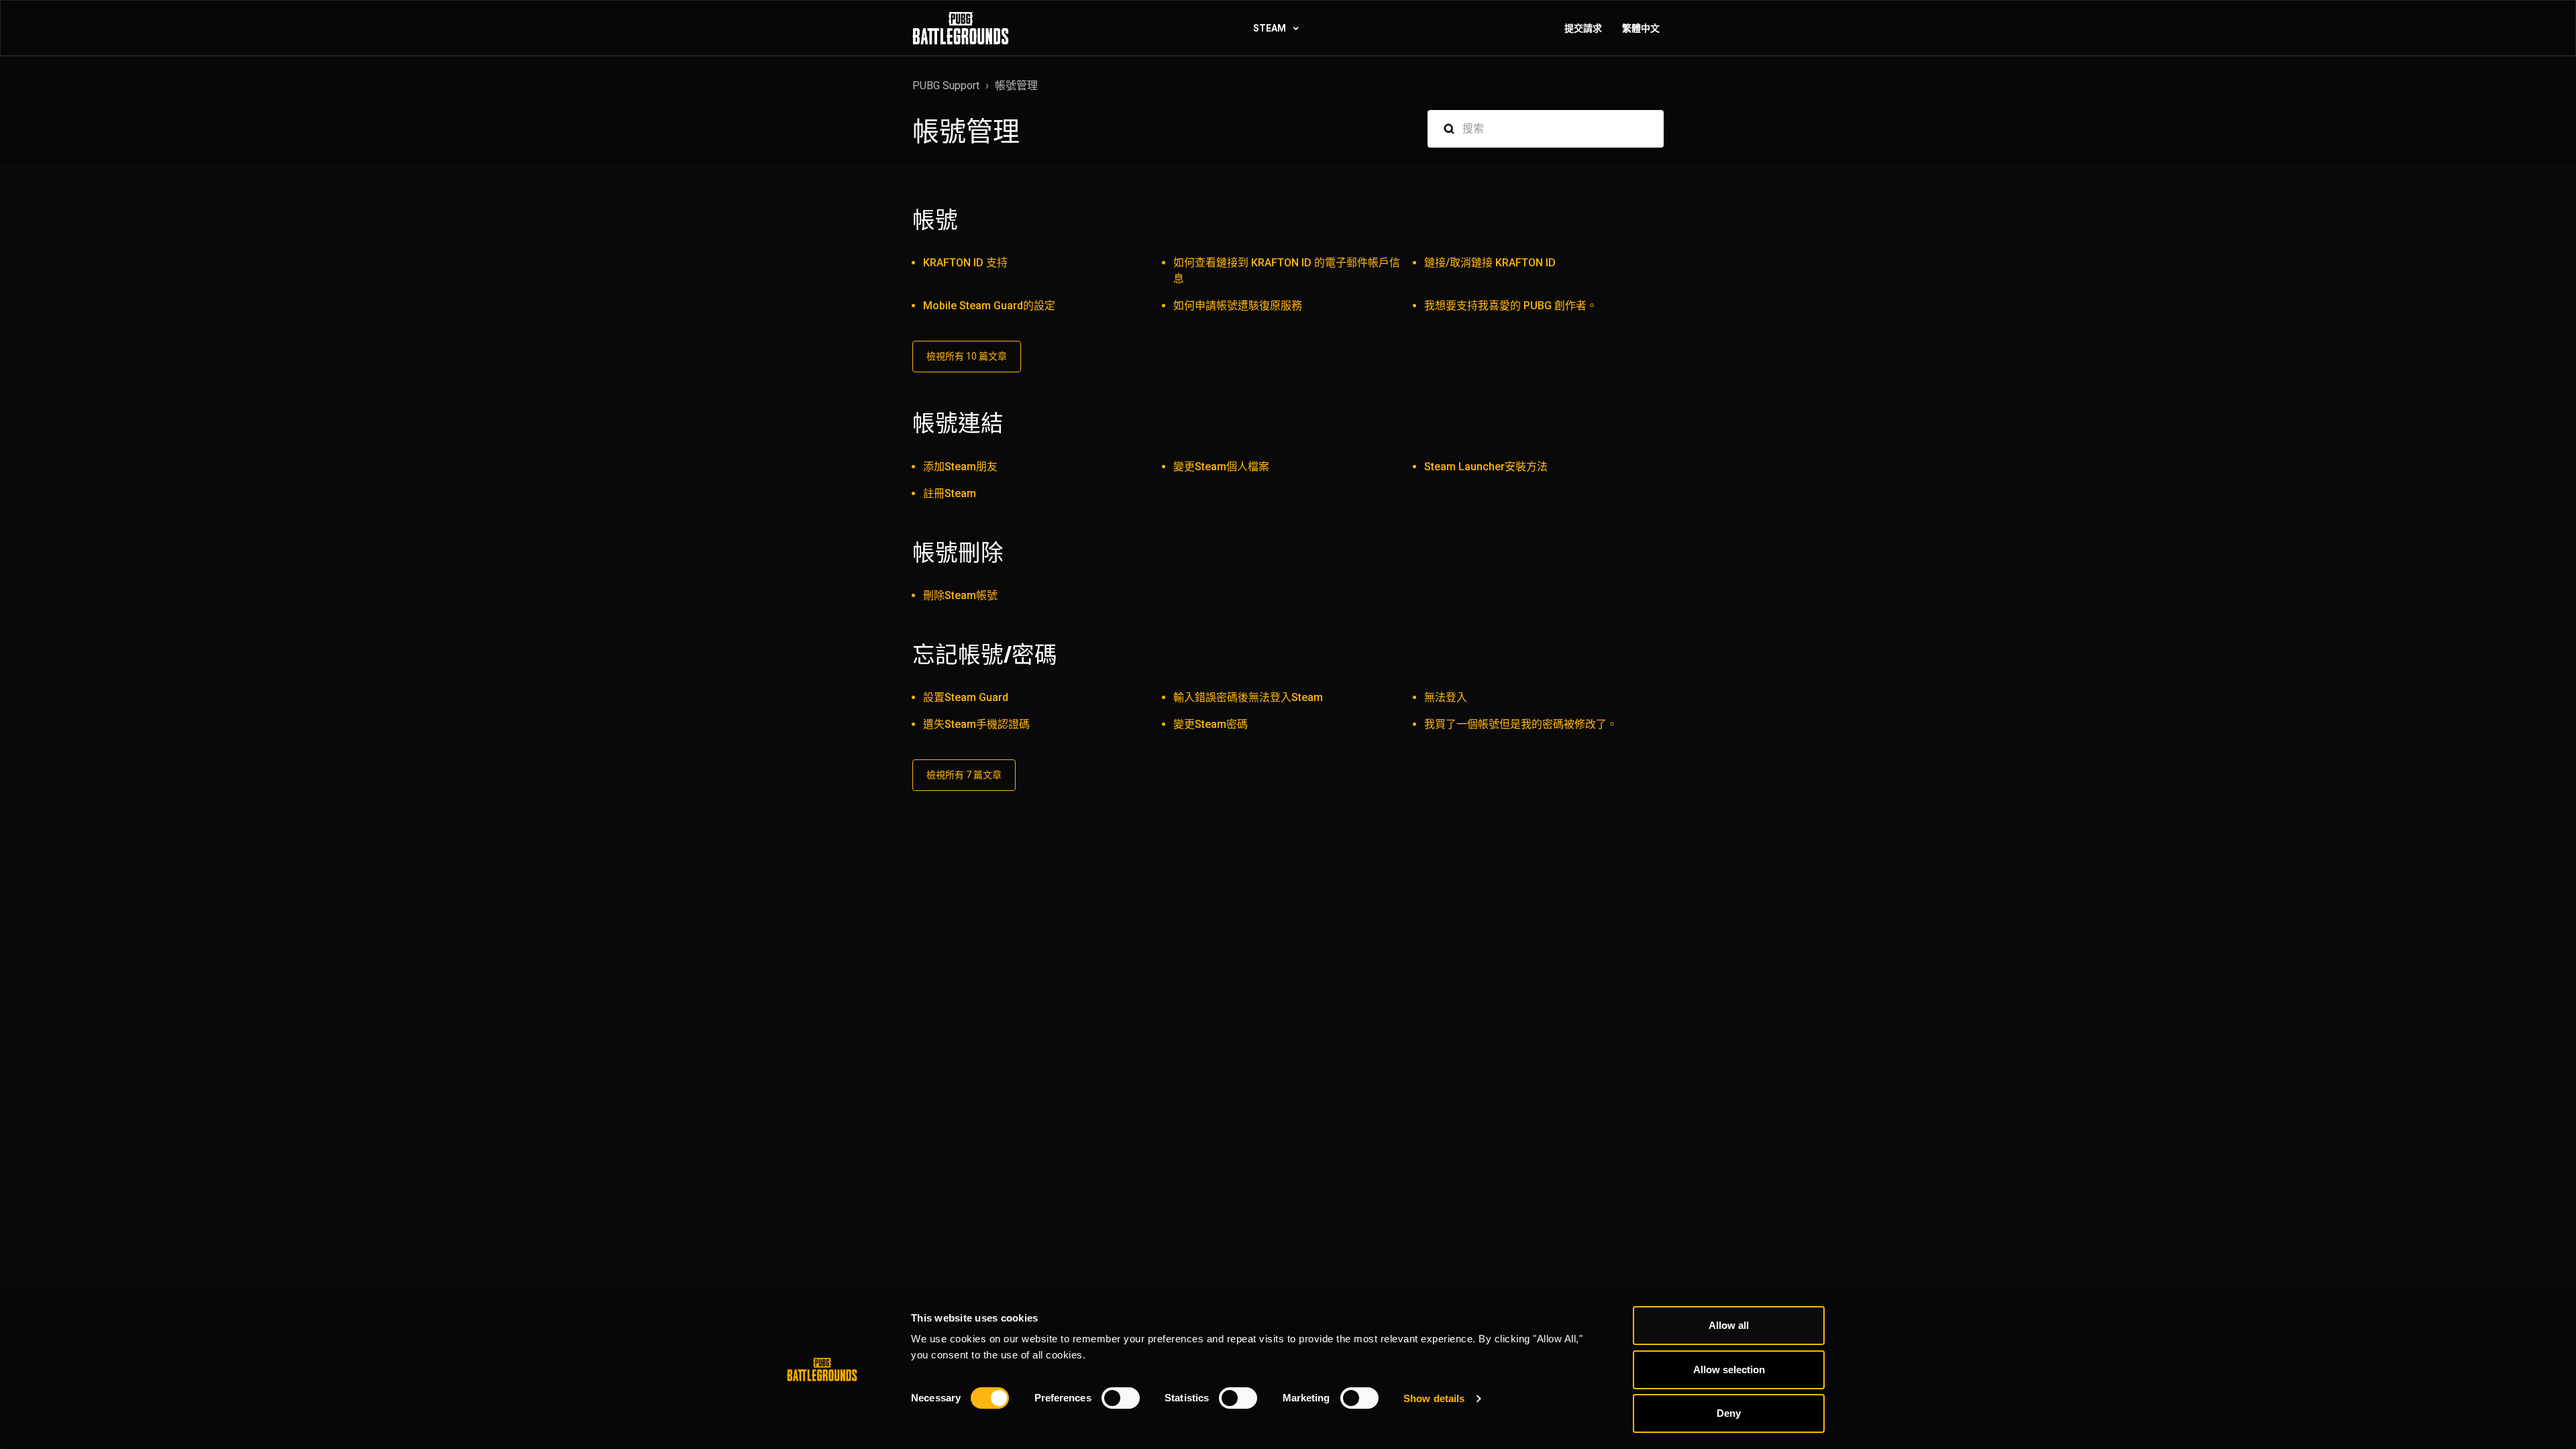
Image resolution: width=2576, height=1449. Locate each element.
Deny (1729, 1413)
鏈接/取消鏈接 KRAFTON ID (1490, 263)
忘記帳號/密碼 (985, 655)
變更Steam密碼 (1211, 724)
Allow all (1729, 1325)
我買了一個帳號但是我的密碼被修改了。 (1521, 724)
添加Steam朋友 (960, 467)
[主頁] (961, 28)
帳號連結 (958, 423)
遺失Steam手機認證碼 (976, 724)
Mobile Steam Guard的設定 (989, 306)
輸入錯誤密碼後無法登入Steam (1248, 697)
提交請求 (1583, 28)
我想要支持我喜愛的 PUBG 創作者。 (1511, 306)
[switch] (1121, 1398)
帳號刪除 (958, 553)
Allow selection (1729, 1370)
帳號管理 (1016, 86)
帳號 (935, 220)
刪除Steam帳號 (960, 595)
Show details (1434, 1398)
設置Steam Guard (966, 697)
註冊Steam (950, 493)
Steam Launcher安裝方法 (1486, 467)
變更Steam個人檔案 (1221, 467)
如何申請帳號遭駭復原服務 (1238, 306)
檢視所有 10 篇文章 (967, 356)
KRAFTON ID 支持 (965, 263)
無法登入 (1446, 697)
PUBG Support (946, 86)
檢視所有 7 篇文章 (964, 775)
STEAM (1271, 28)
